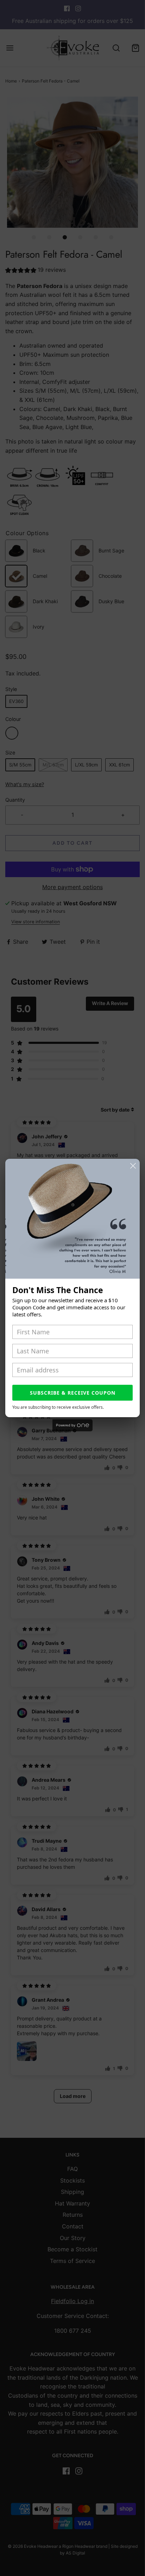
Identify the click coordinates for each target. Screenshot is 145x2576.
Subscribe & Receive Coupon (73, 1393)
